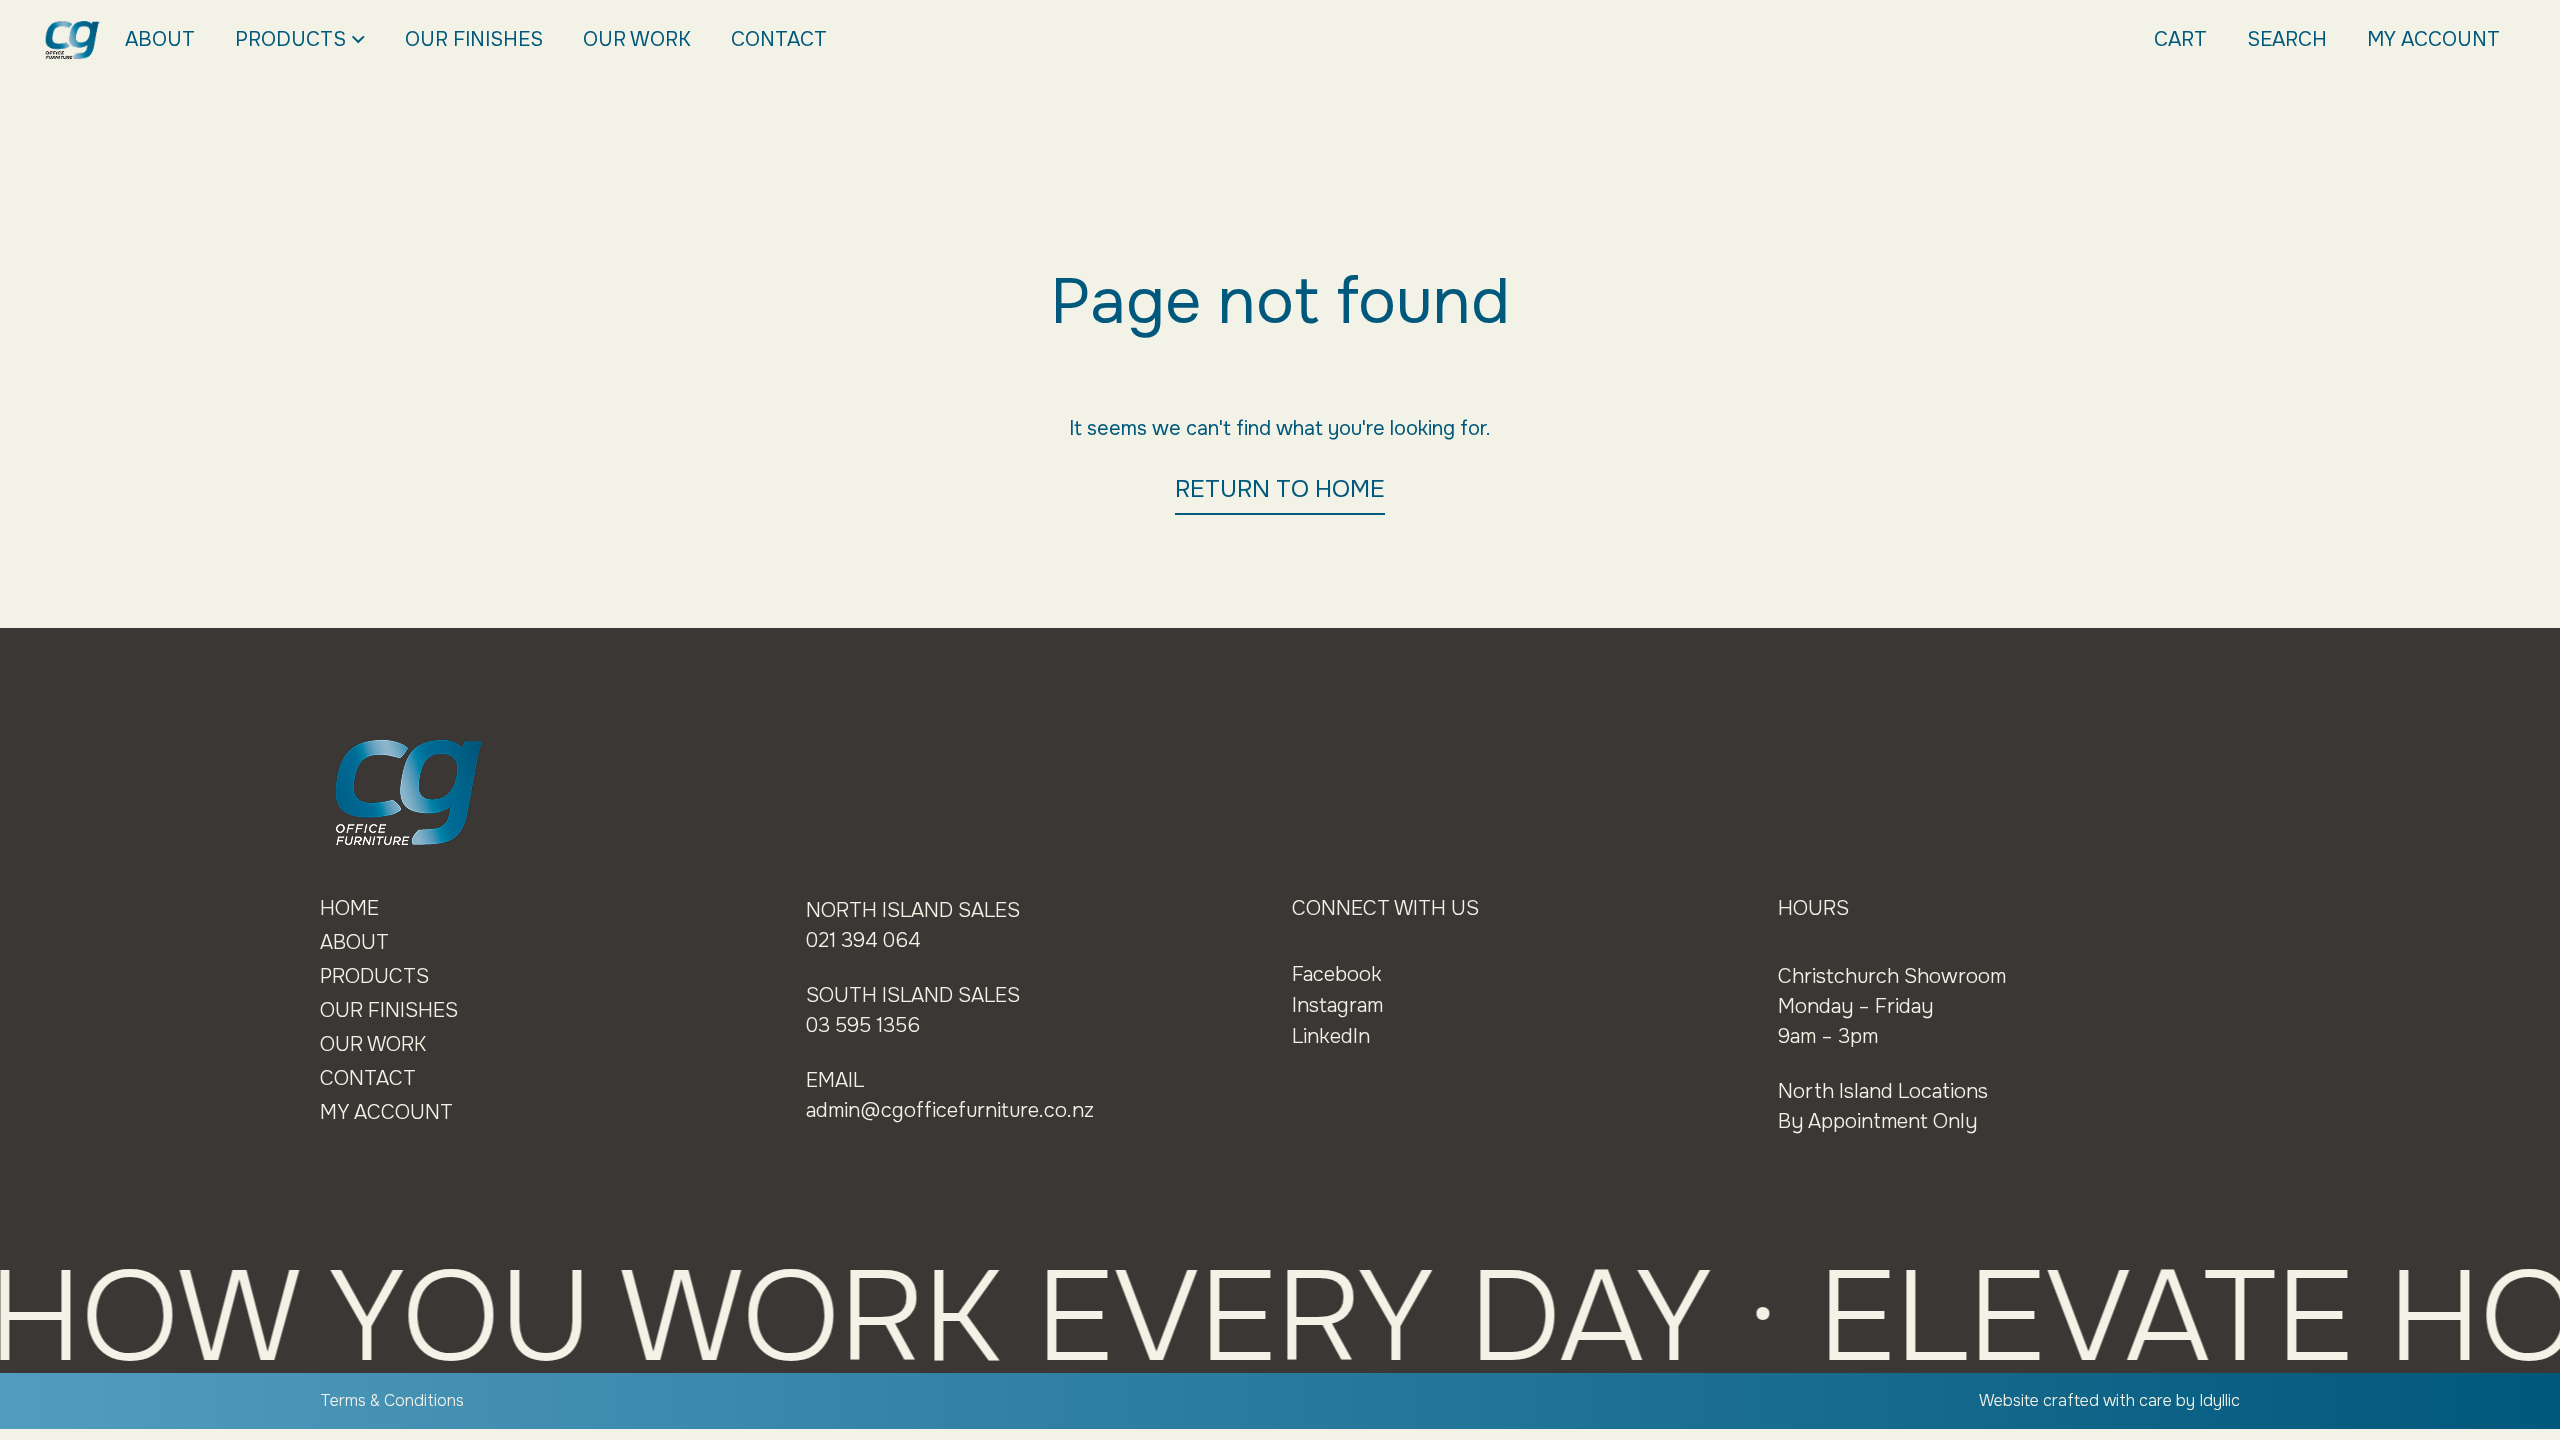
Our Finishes (474, 39)
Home (349, 908)
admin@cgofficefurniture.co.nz (950, 1110)
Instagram (1337, 1005)
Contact (779, 39)
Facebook (1337, 974)
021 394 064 (863, 940)
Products (290, 39)
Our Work (637, 39)
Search (2287, 39)
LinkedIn (1331, 1036)
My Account (2433, 39)
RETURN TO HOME (1280, 489)
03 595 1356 (863, 1025)
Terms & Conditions (392, 1400)
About (160, 39)
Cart (2180, 39)
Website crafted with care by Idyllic (2109, 1400)
